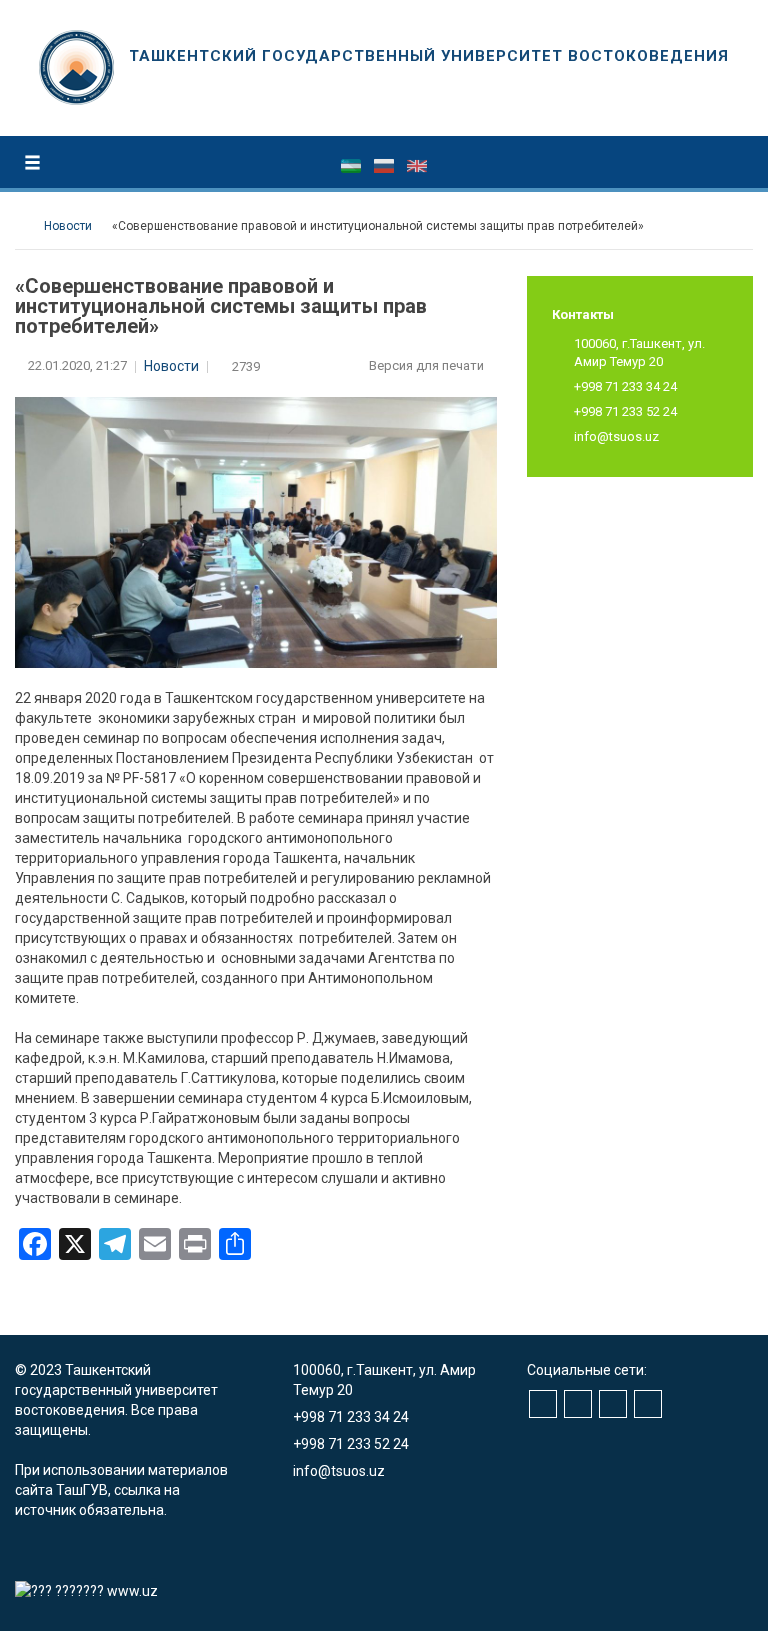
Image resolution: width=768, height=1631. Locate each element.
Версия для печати (428, 365)
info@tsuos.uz (616, 436)
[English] (417, 165)
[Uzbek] (352, 165)
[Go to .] (24, 226)
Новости (171, 366)
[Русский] (385, 165)
